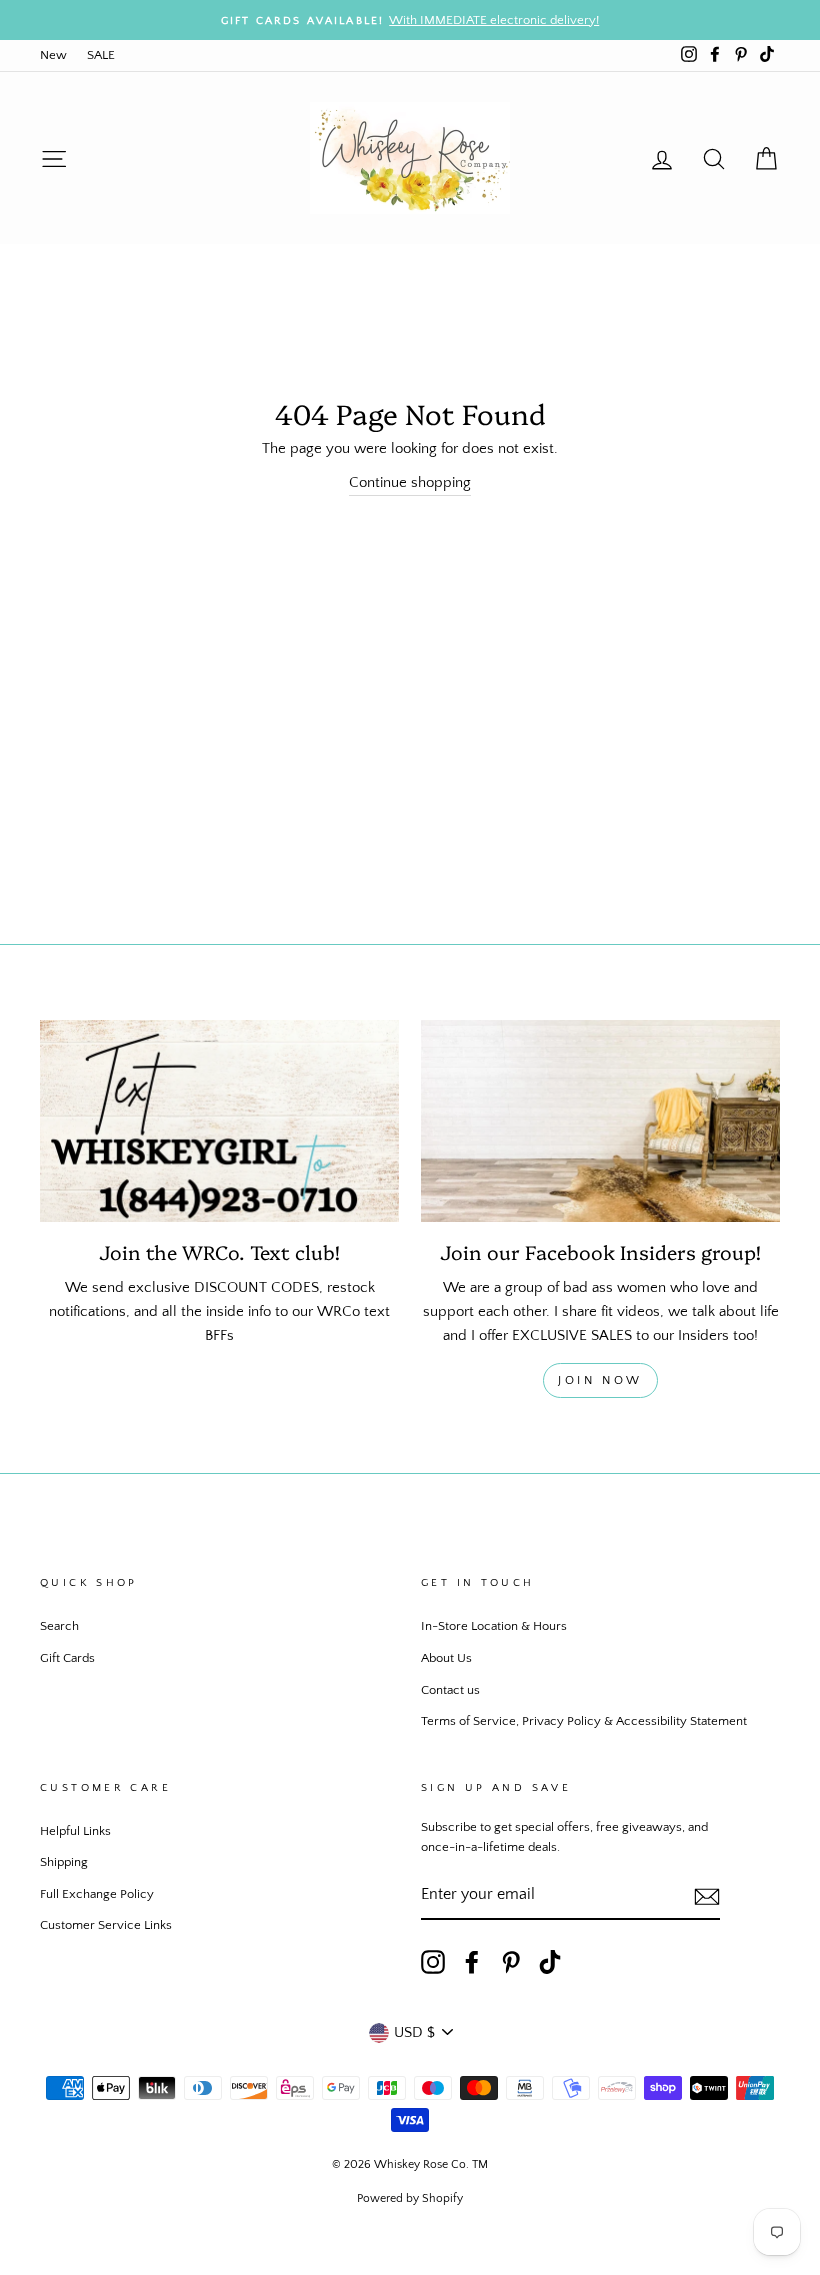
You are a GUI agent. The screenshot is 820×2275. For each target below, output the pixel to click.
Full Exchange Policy (97, 1894)
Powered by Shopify (410, 2198)
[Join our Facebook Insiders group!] (600, 1121)
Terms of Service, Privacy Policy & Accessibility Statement (584, 1721)
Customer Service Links (106, 1925)
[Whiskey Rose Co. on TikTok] (550, 1962)
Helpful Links (75, 1831)
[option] (410, 20)
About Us (446, 1658)
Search (59, 1626)
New (53, 55)
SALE (101, 55)
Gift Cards (67, 1658)
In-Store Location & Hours (494, 1626)
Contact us (450, 1690)
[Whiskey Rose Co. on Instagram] (433, 1962)
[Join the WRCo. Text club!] (219, 1121)
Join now (600, 1380)
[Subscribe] (707, 1896)
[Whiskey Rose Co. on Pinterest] (511, 1962)
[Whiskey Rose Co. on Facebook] (472, 1962)
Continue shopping (410, 482)
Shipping (64, 1862)
